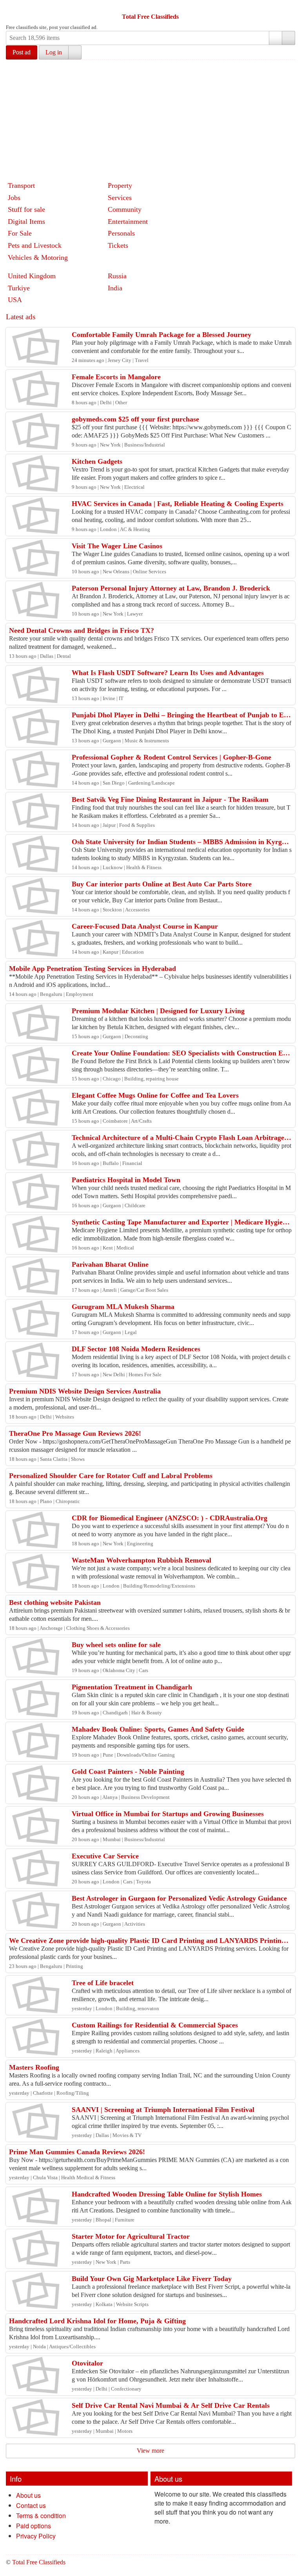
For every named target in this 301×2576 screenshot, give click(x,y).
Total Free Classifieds (150, 17)
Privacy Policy (36, 2536)
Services (120, 198)
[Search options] (276, 38)
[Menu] (13, 7)
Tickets (118, 245)
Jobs (14, 198)
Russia (117, 276)
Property (120, 185)
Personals (121, 233)
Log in (54, 52)
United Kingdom (32, 276)
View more (150, 2451)
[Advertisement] (153, 119)
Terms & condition (41, 2516)
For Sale (20, 233)
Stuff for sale (26, 209)
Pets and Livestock (35, 245)
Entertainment (128, 221)
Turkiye (19, 288)
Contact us (31, 2505)
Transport (21, 185)
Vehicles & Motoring (38, 257)
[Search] (288, 38)
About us (28, 2495)
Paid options (34, 2526)
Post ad (22, 52)
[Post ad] (27, 7)
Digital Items (26, 221)
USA (15, 300)
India (115, 288)
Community (125, 209)
